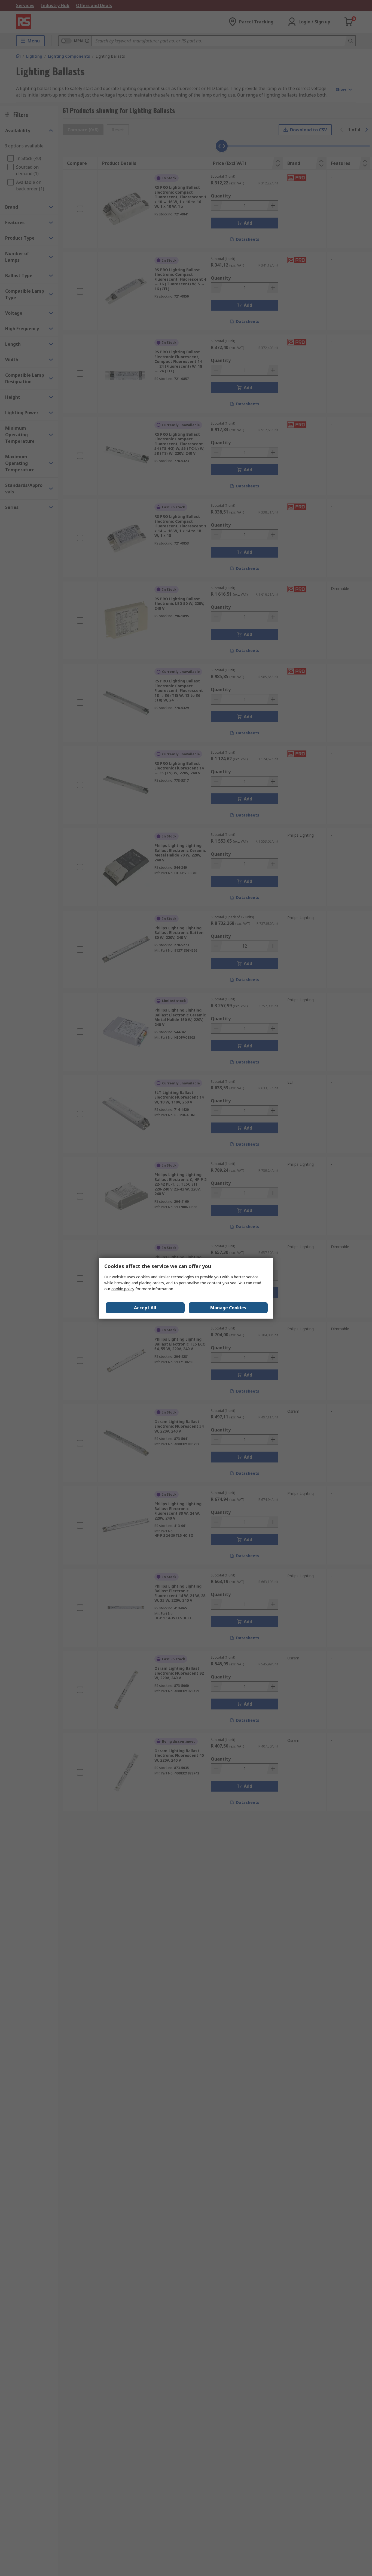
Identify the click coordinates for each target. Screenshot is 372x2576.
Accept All (145, 1308)
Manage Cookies (228, 1308)
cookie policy (123, 1289)
